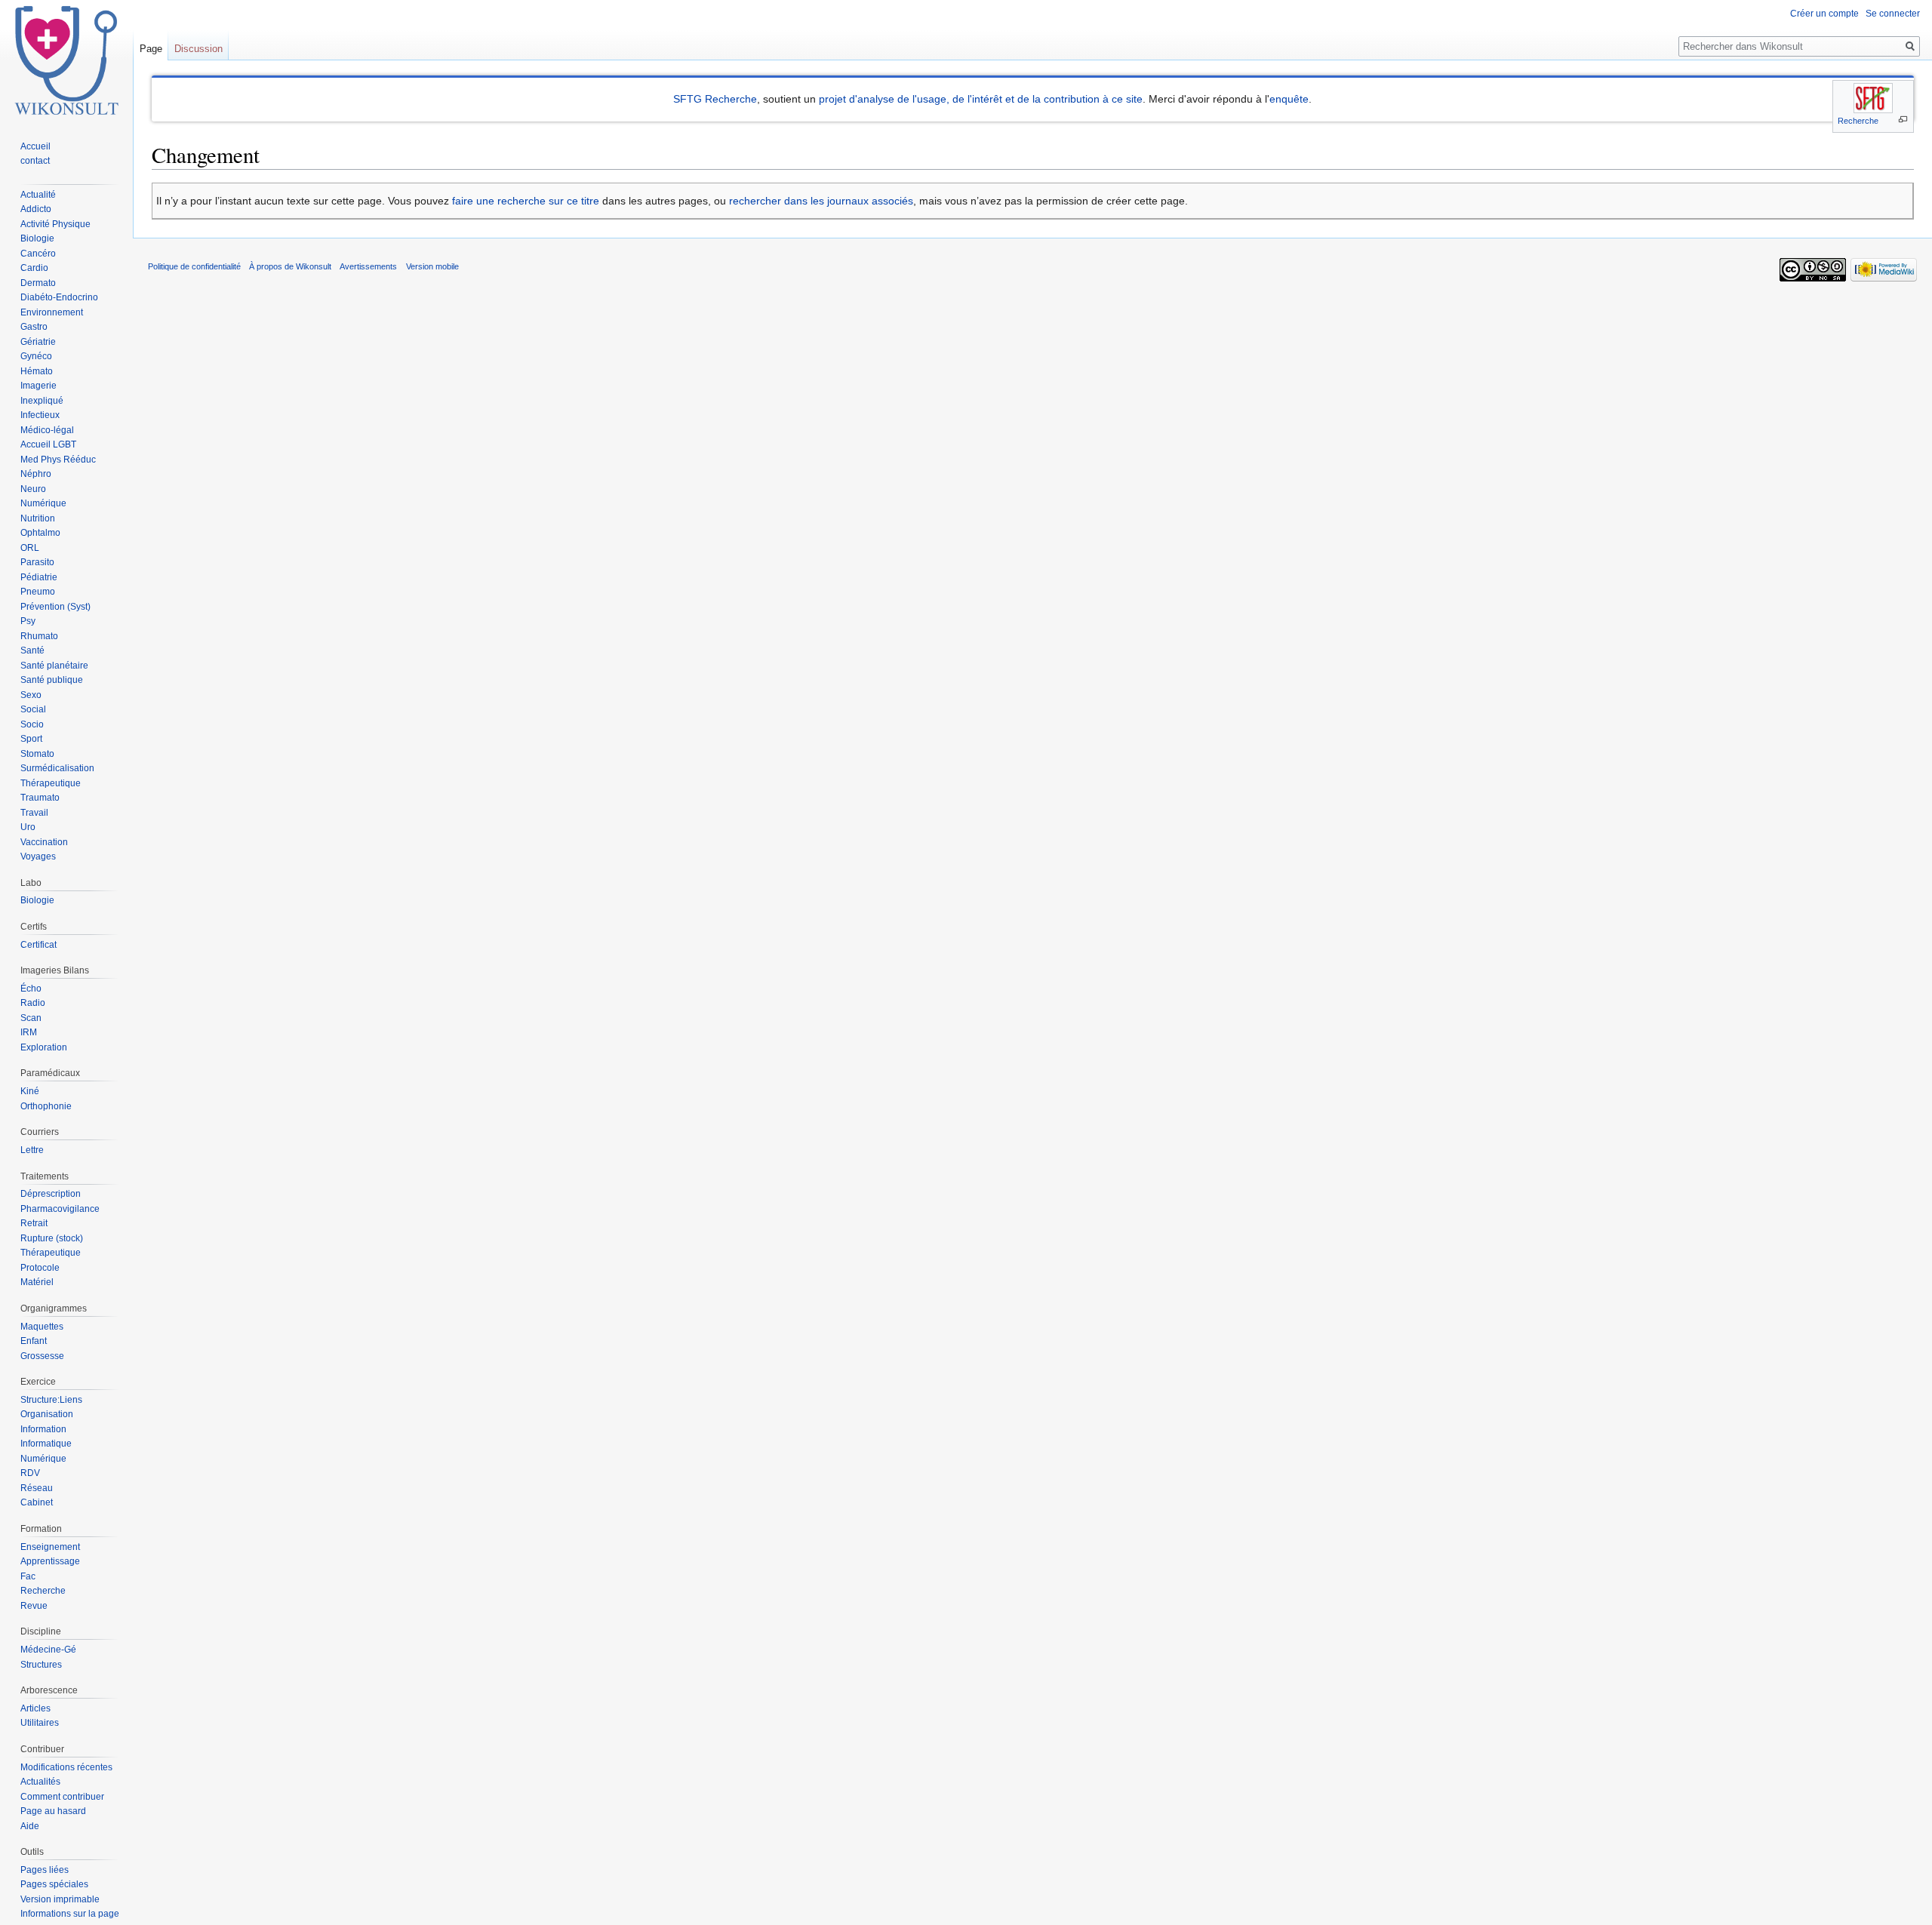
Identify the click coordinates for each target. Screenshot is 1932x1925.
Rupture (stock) (52, 1238)
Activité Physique (55, 224)
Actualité (38, 195)
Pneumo (38, 592)
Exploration (44, 1047)
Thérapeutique (51, 783)
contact (35, 161)
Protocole (40, 1268)
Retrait (34, 1223)
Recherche (1858, 121)
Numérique (43, 503)
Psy (28, 621)
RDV (30, 1473)
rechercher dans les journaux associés (821, 201)
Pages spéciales (54, 1884)
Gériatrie (38, 342)
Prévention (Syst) (55, 607)
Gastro (34, 327)
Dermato (38, 283)
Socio (32, 724)
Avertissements (368, 266)
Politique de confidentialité (194, 266)
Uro (28, 827)
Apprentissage (50, 1561)
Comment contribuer (62, 1797)
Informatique (46, 1444)
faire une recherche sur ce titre (526, 201)
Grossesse (42, 1356)
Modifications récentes (66, 1767)
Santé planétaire (54, 666)
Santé (32, 650)
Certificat (38, 945)
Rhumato (39, 636)
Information (43, 1429)
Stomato (37, 754)
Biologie (37, 238)
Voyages (38, 856)
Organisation (47, 1414)
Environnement (52, 312)
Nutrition (38, 518)
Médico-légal (47, 430)
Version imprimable (60, 1899)
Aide (30, 1826)
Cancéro (38, 254)
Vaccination (44, 842)
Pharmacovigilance (60, 1209)
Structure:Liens (51, 1400)
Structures (41, 1665)
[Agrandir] (1903, 120)
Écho (31, 989)
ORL (30, 548)
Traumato (40, 798)
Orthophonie (46, 1106)
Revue (34, 1606)
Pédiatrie (39, 577)
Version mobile (432, 266)
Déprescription (51, 1194)
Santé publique (52, 680)
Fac (28, 1576)
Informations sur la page (70, 1914)
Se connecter (1893, 14)
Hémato (37, 371)
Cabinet (37, 1502)
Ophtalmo (40, 533)
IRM (29, 1032)
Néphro (36, 474)
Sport (31, 739)
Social (33, 709)
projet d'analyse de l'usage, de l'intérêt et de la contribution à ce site (981, 99)
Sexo (31, 695)
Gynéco (36, 356)
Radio (33, 1003)
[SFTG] (1873, 98)
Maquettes (42, 1327)
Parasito (37, 562)
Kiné (30, 1091)
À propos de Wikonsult (290, 266)
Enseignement (50, 1547)
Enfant (34, 1341)
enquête (1289, 99)
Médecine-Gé (48, 1650)
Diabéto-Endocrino (59, 297)
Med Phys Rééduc (58, 460)
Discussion (198, 49)
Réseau (37, 1488)
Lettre (32, 1150)
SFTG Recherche (715, 99)
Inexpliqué (42, 401)
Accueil (35, 146)
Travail (34, 813)
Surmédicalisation (57, 768)
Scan (31, 1018)
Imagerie (38, 386)
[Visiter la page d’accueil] (66, 60)
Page (151, 49)
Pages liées (45, 1870)
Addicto (36, 209)
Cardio (34, 268)
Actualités (40, 1782)
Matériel (37, 1282)
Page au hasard (53, 1811)
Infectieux (40, 415)
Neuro (33, 489)
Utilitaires (40, 1723)
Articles (35, 1708)
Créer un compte (1824, 14)
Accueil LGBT (48, 444)
